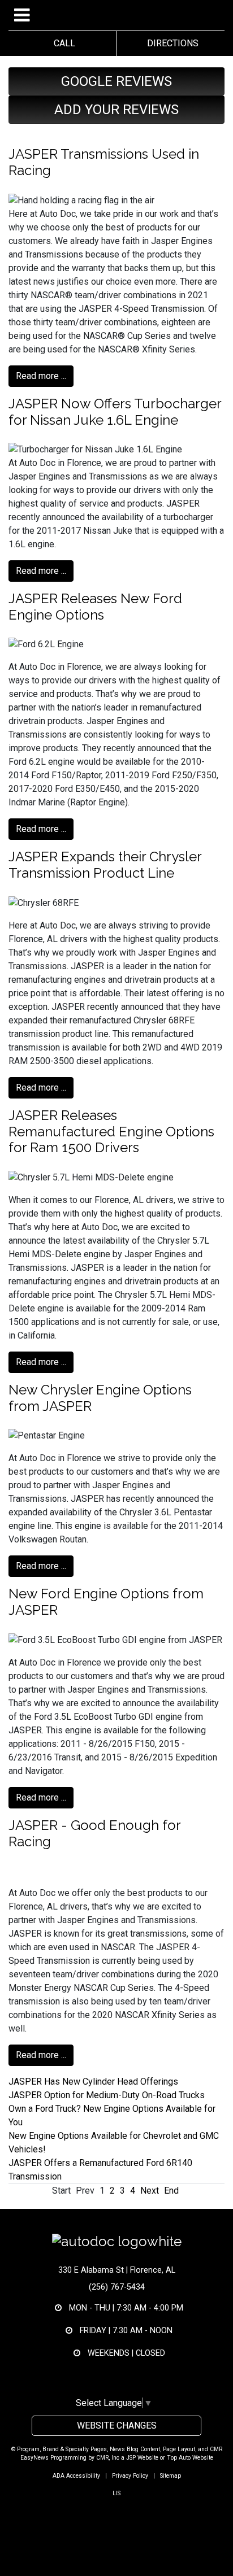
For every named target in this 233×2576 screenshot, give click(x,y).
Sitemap (171, 2476)
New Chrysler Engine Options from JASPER (100, 1398)
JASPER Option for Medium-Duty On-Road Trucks (107, 2095)
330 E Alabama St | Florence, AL (117, 2270)
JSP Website (142, 2458)
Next (150, 2191)
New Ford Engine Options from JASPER (106, 1602)
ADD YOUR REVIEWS (116, 110)
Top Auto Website (190, 2458)
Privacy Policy (130, 2476)
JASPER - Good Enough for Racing (94, 1833)
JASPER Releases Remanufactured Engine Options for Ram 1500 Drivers (111, 1132)
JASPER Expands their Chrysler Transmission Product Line (105, 865)
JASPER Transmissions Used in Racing (104, 162)
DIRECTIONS (171, 43)
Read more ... (41, 376)
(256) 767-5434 (117, 2287)
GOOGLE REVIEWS (116, 81)
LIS (116, 2493)
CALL (62, 43)
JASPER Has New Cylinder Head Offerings (93, 2082)
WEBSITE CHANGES (117, 2425)
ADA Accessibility (76, 2476)
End (171, 2191)
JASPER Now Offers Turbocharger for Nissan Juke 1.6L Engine (115, 412)
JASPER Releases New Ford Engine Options (95, 607)
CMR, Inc (108, 2458)
